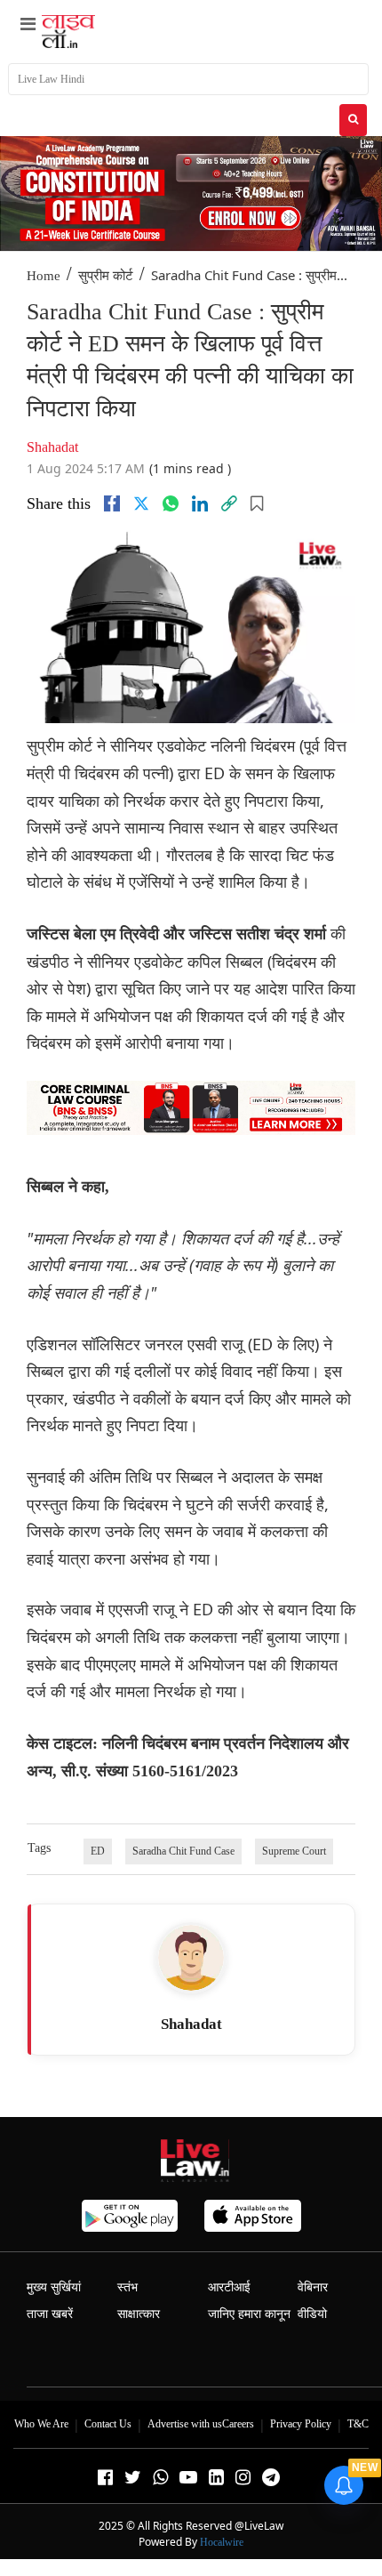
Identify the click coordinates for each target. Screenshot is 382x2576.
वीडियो (312, 2314)
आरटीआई (229, 2287)
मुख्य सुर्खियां (54, 2287)
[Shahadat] (191, 1958)
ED (98, 1851)
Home (44, 276)
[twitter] (141, 503)
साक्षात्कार (139, 2314)
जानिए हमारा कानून (249, 2314)
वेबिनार (313, 2287)
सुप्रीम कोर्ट (106, 276)
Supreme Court (294, 1851)
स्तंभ (127, 2287)
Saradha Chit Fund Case (183, 1851)
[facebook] (112, 503)
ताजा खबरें (50, 2314)
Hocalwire (222, 2542)
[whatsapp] (171, 503)
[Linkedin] (200, 503)
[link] (229, 503)
